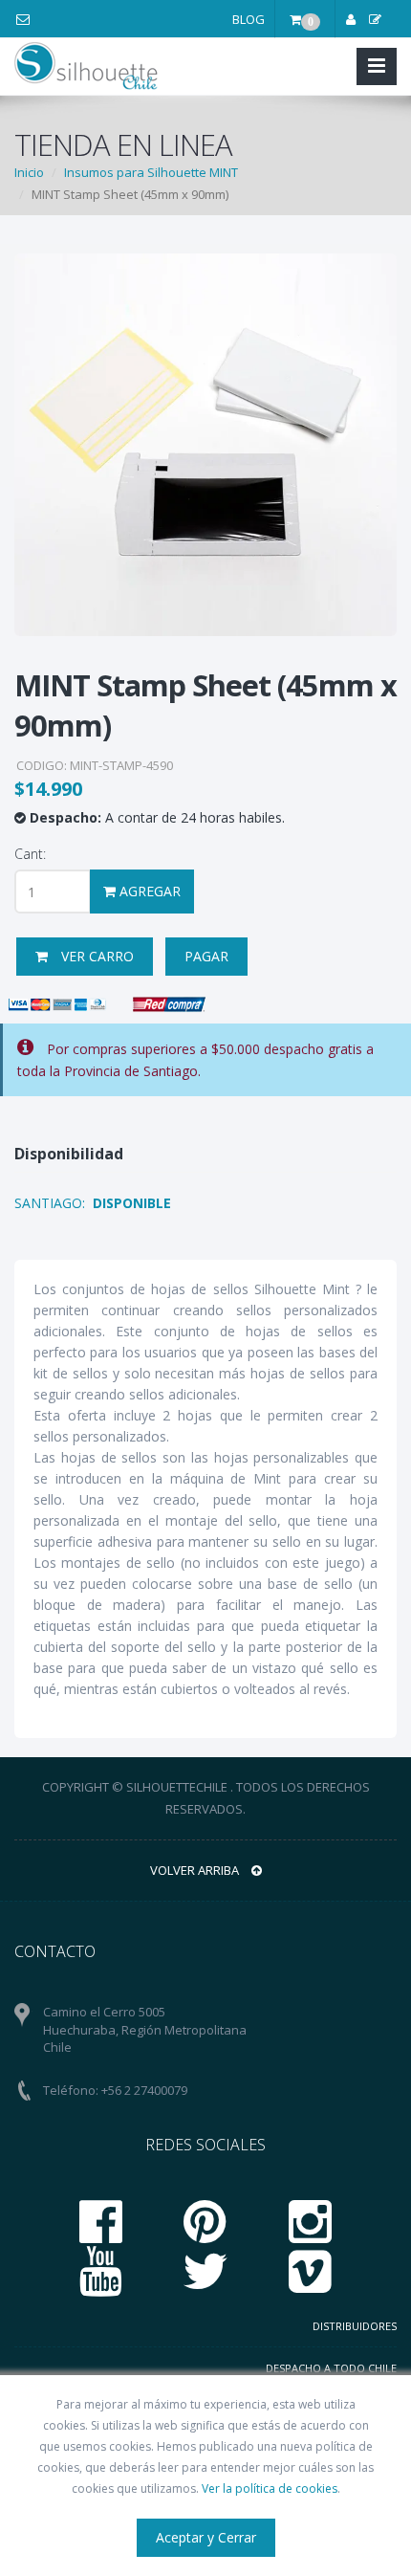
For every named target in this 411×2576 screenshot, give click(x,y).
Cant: (30, 854)
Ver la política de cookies (270, 2488)
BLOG (249, 19)
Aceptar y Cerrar (206, 2537)
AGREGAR (148, 891)
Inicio (29, 172)
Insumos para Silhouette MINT (151, 172)
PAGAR (206, 956)
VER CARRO (96, 956)
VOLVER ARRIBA (196, 1870)
